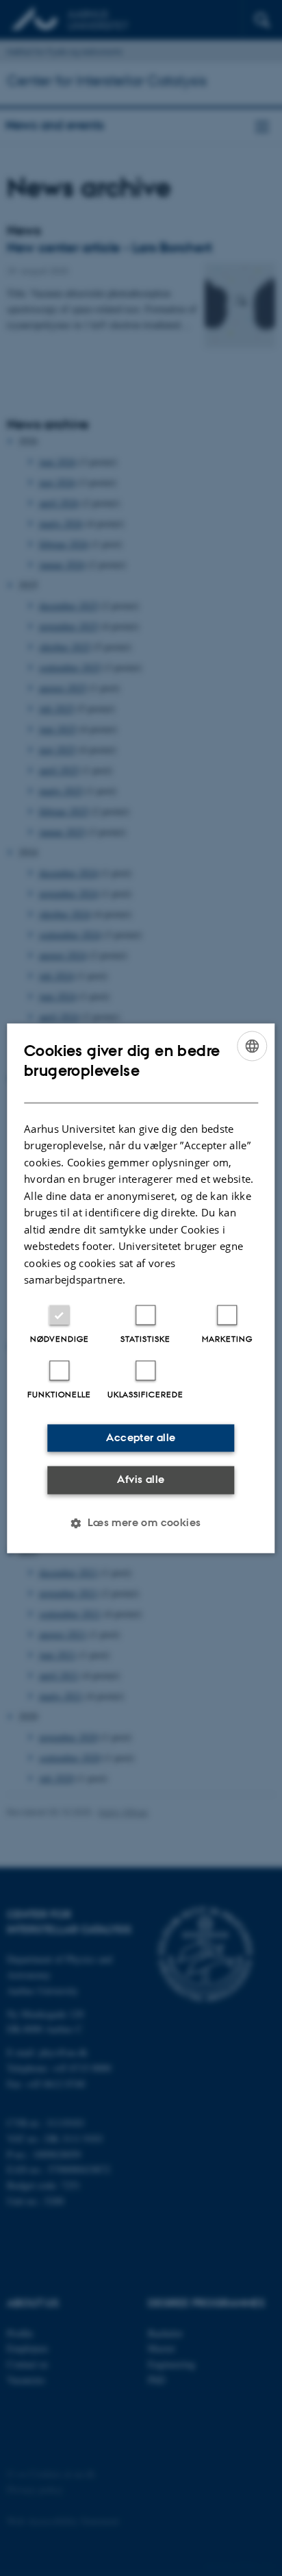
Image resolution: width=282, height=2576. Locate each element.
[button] (141, 1523)
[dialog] (141, 1288)
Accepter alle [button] (141, 1437)
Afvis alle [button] (141, 1480)
